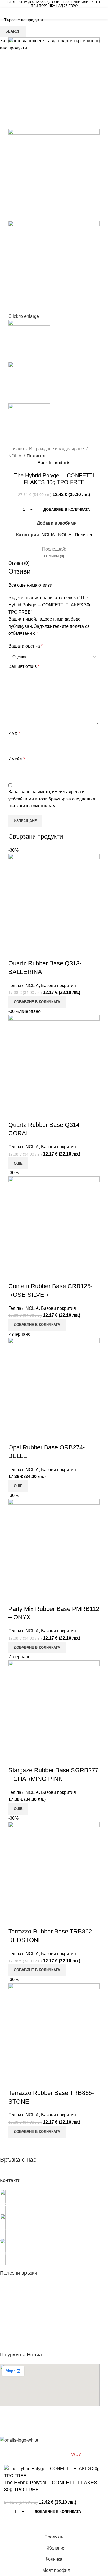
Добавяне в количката (67, 510)
